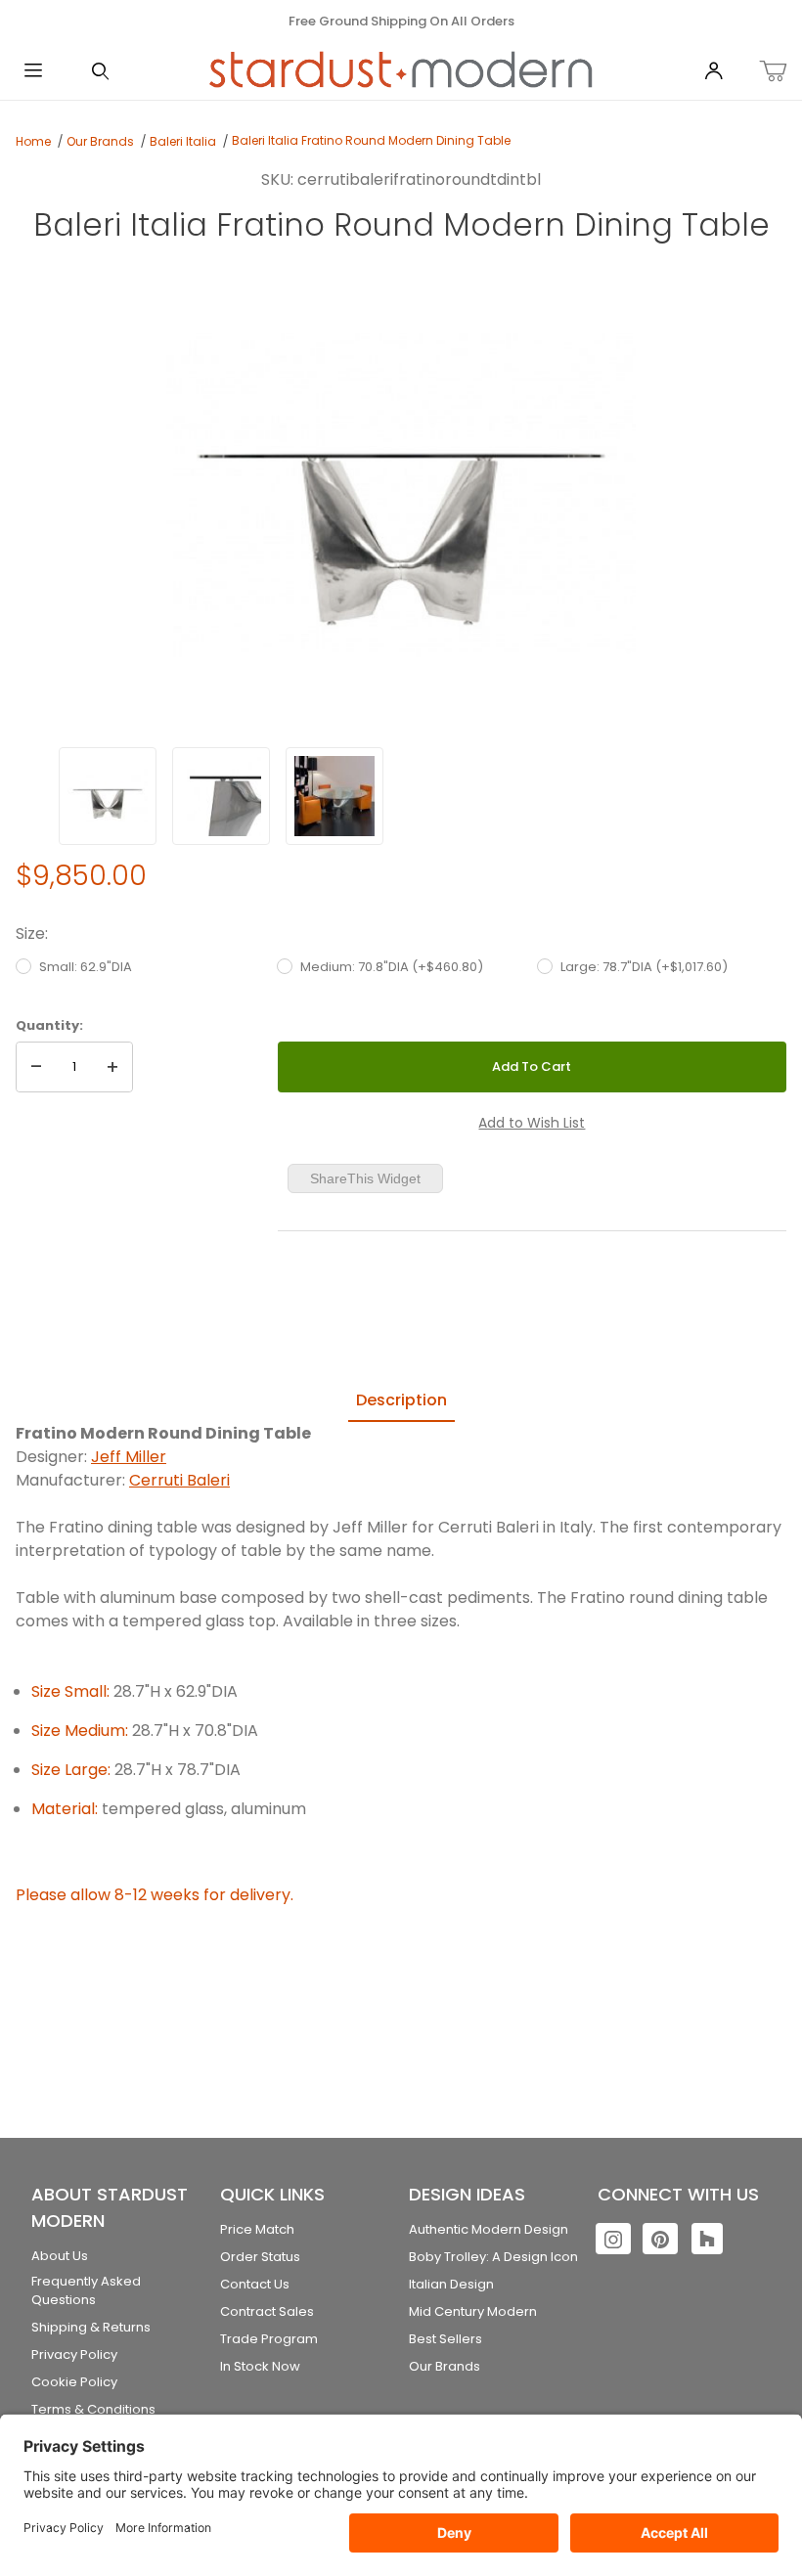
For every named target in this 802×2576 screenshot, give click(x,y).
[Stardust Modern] (401, 70)
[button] (108, 796)
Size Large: (71, 1770)
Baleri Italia (183, 141)
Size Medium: (80, 1731)
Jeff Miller (129, 1457)
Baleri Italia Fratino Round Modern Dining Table (371, 140)
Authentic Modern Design (489, 2229)
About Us (60, 2256)
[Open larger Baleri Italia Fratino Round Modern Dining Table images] (401, 493)
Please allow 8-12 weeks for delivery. (155, 1895)
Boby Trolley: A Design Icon (493, 2257)
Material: (65, 1809)
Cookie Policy (74, 2382)
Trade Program (269, 2339)
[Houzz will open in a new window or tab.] (707, 2239)
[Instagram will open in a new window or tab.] (613, 2239)
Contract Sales (267, 2311)
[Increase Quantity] (112, 1067)
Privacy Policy (74, 2354)
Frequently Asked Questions (86, 2291)
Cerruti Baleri (179, 1480)
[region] (401, 796)
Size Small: (70, 1691)
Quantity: (49, 1025)
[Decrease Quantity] (36, 1067)
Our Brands (100, 141)
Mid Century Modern (473, 2311)
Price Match (257, 2229)
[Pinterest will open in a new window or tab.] (660, 2239)
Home (33, 141)
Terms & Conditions (93, 2409)
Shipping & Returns (91, 2327)
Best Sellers (446, 2339)
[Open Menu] (33, 72)
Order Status (260, 2257)
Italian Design (451, 2284)
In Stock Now (260, 2366)
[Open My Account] (713, 72)
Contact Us (255, 2284)
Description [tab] (401, 1400)
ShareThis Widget (365, 1178)
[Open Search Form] (100, 72)
